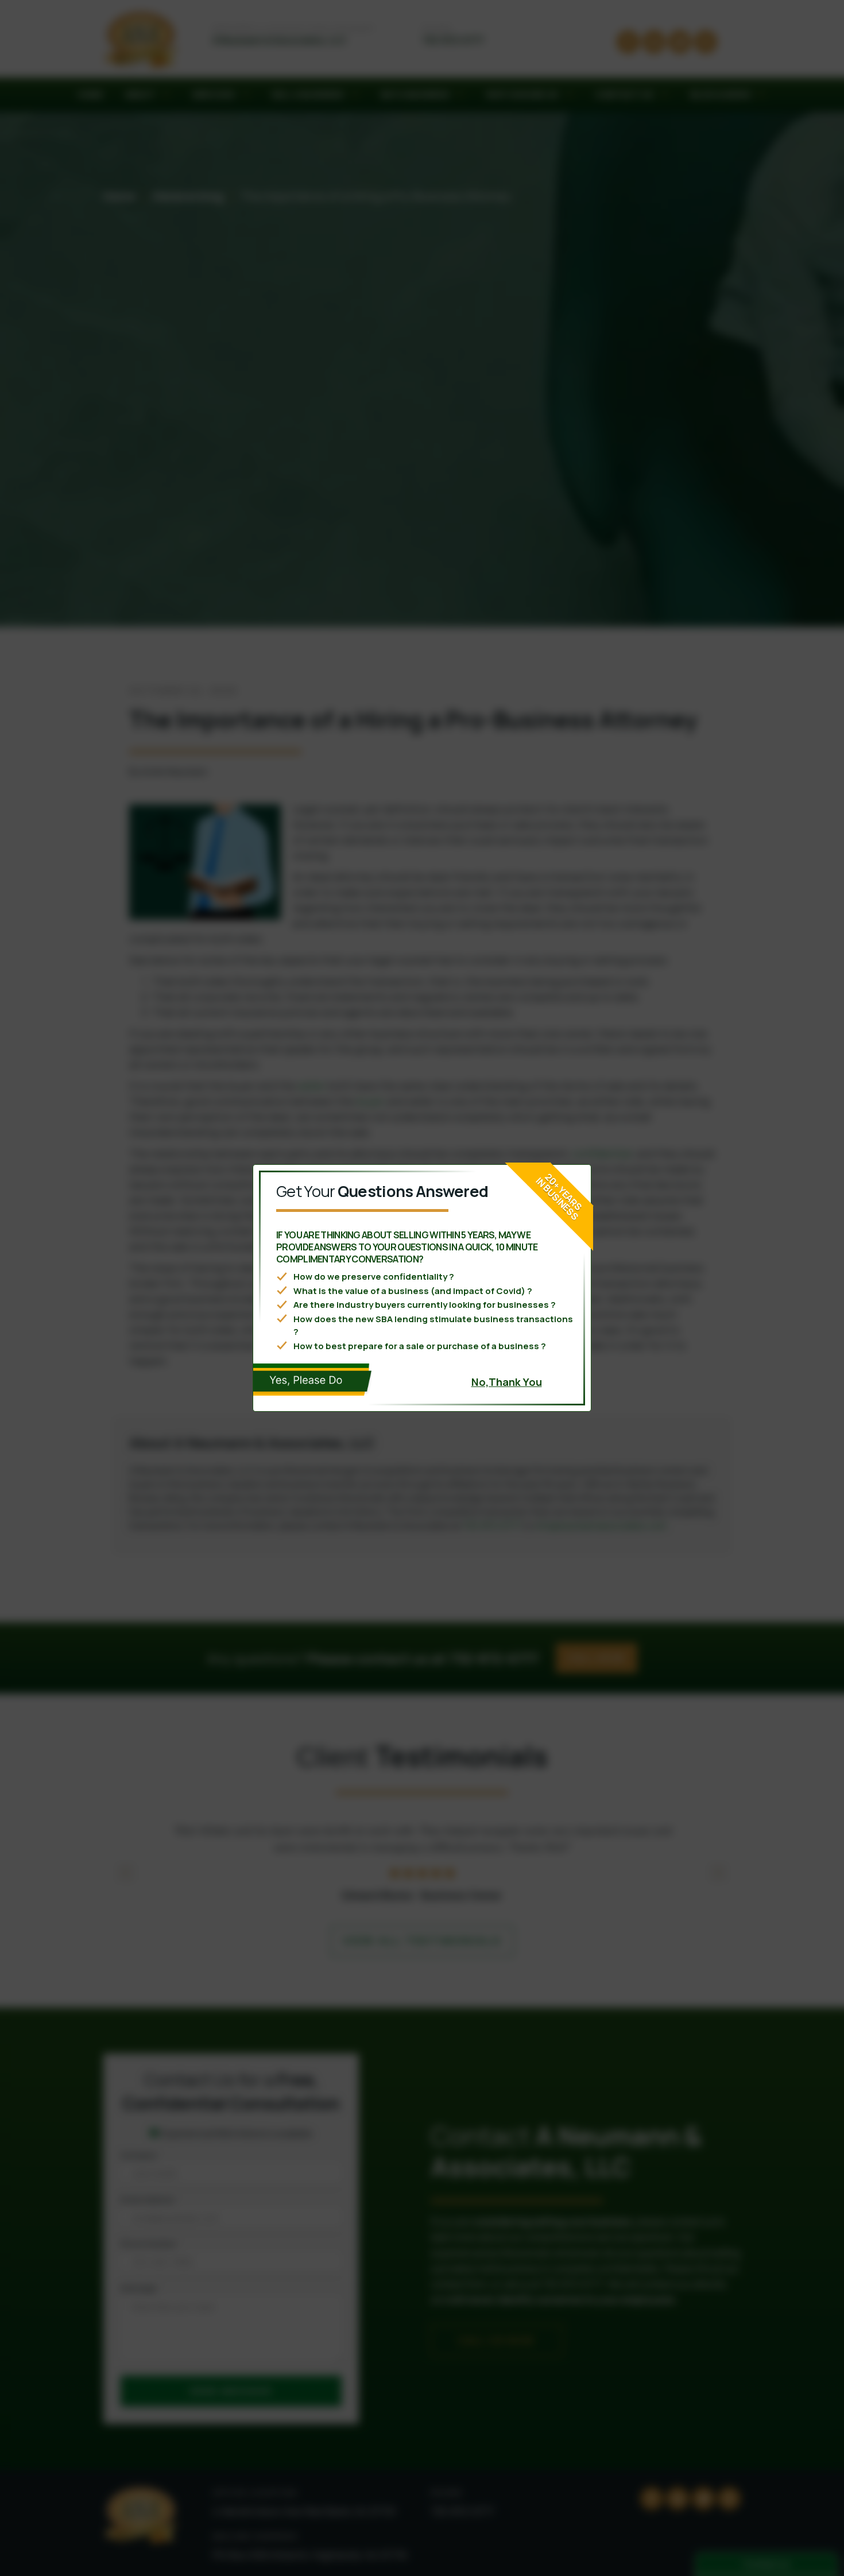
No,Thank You (507, 1382)
